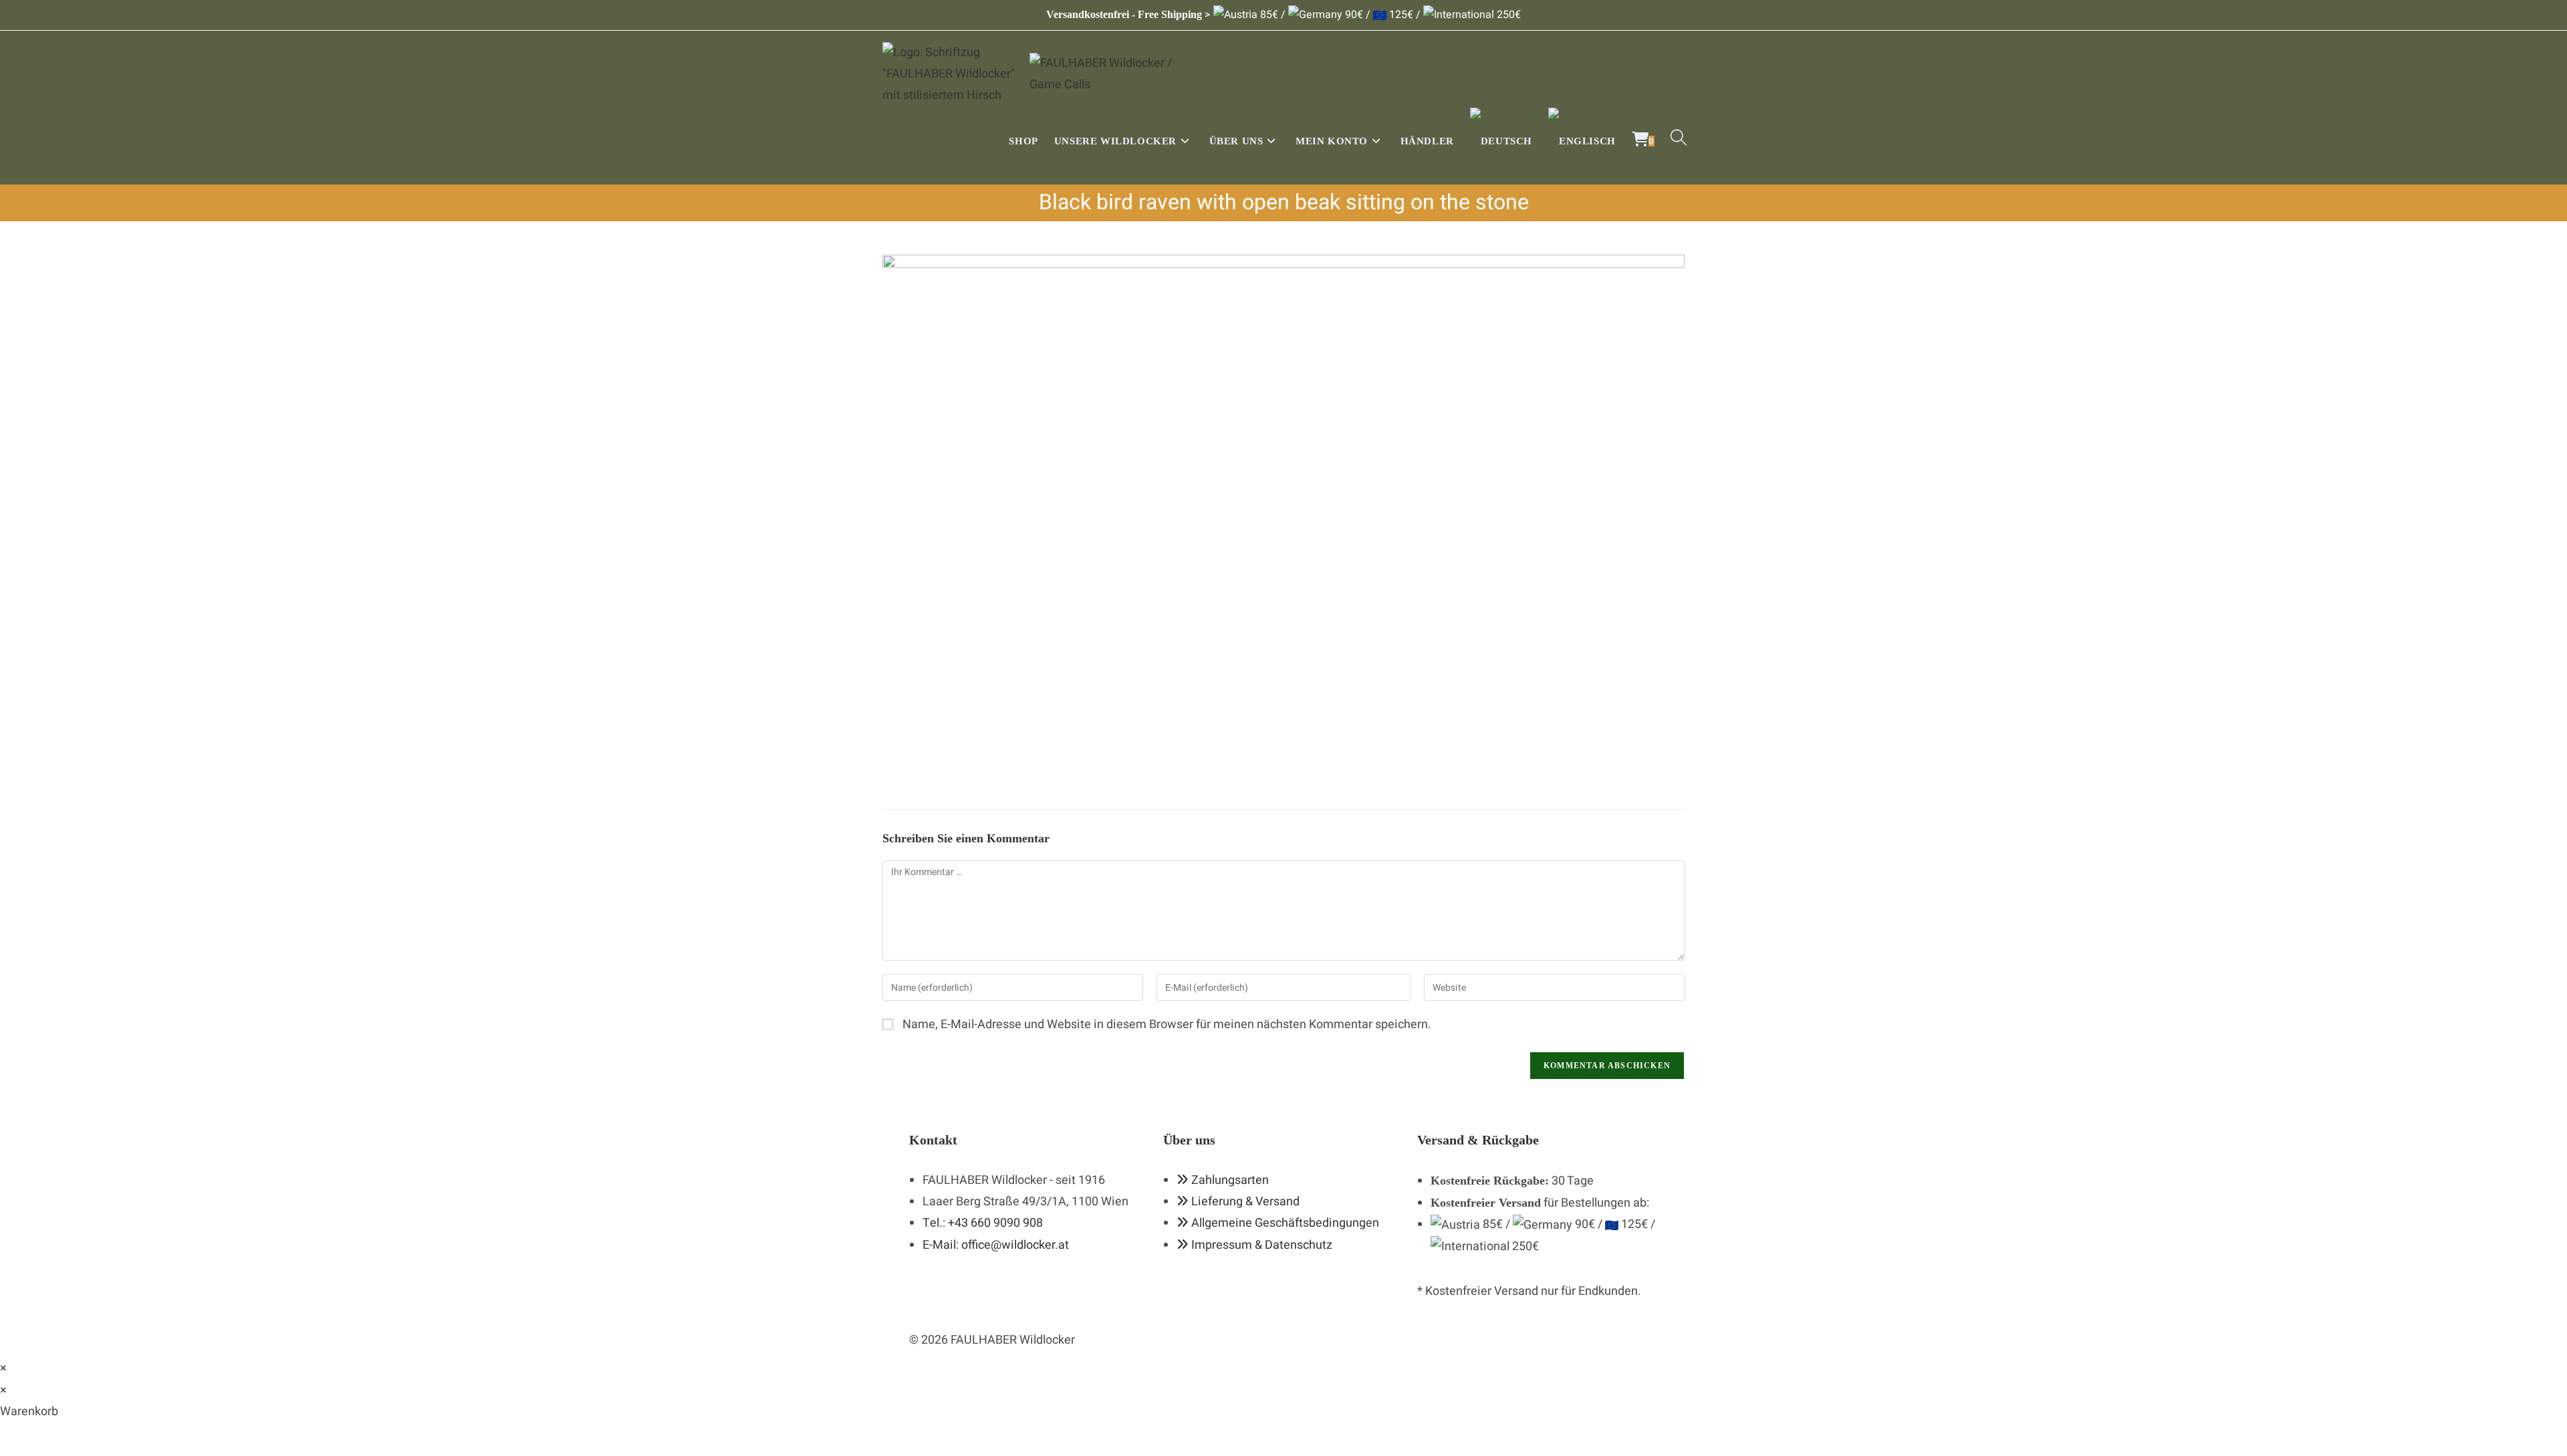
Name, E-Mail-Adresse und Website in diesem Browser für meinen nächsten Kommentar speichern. (1167, 1024)
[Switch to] (1501, 141)
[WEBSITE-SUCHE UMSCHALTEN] (1679, 141)
